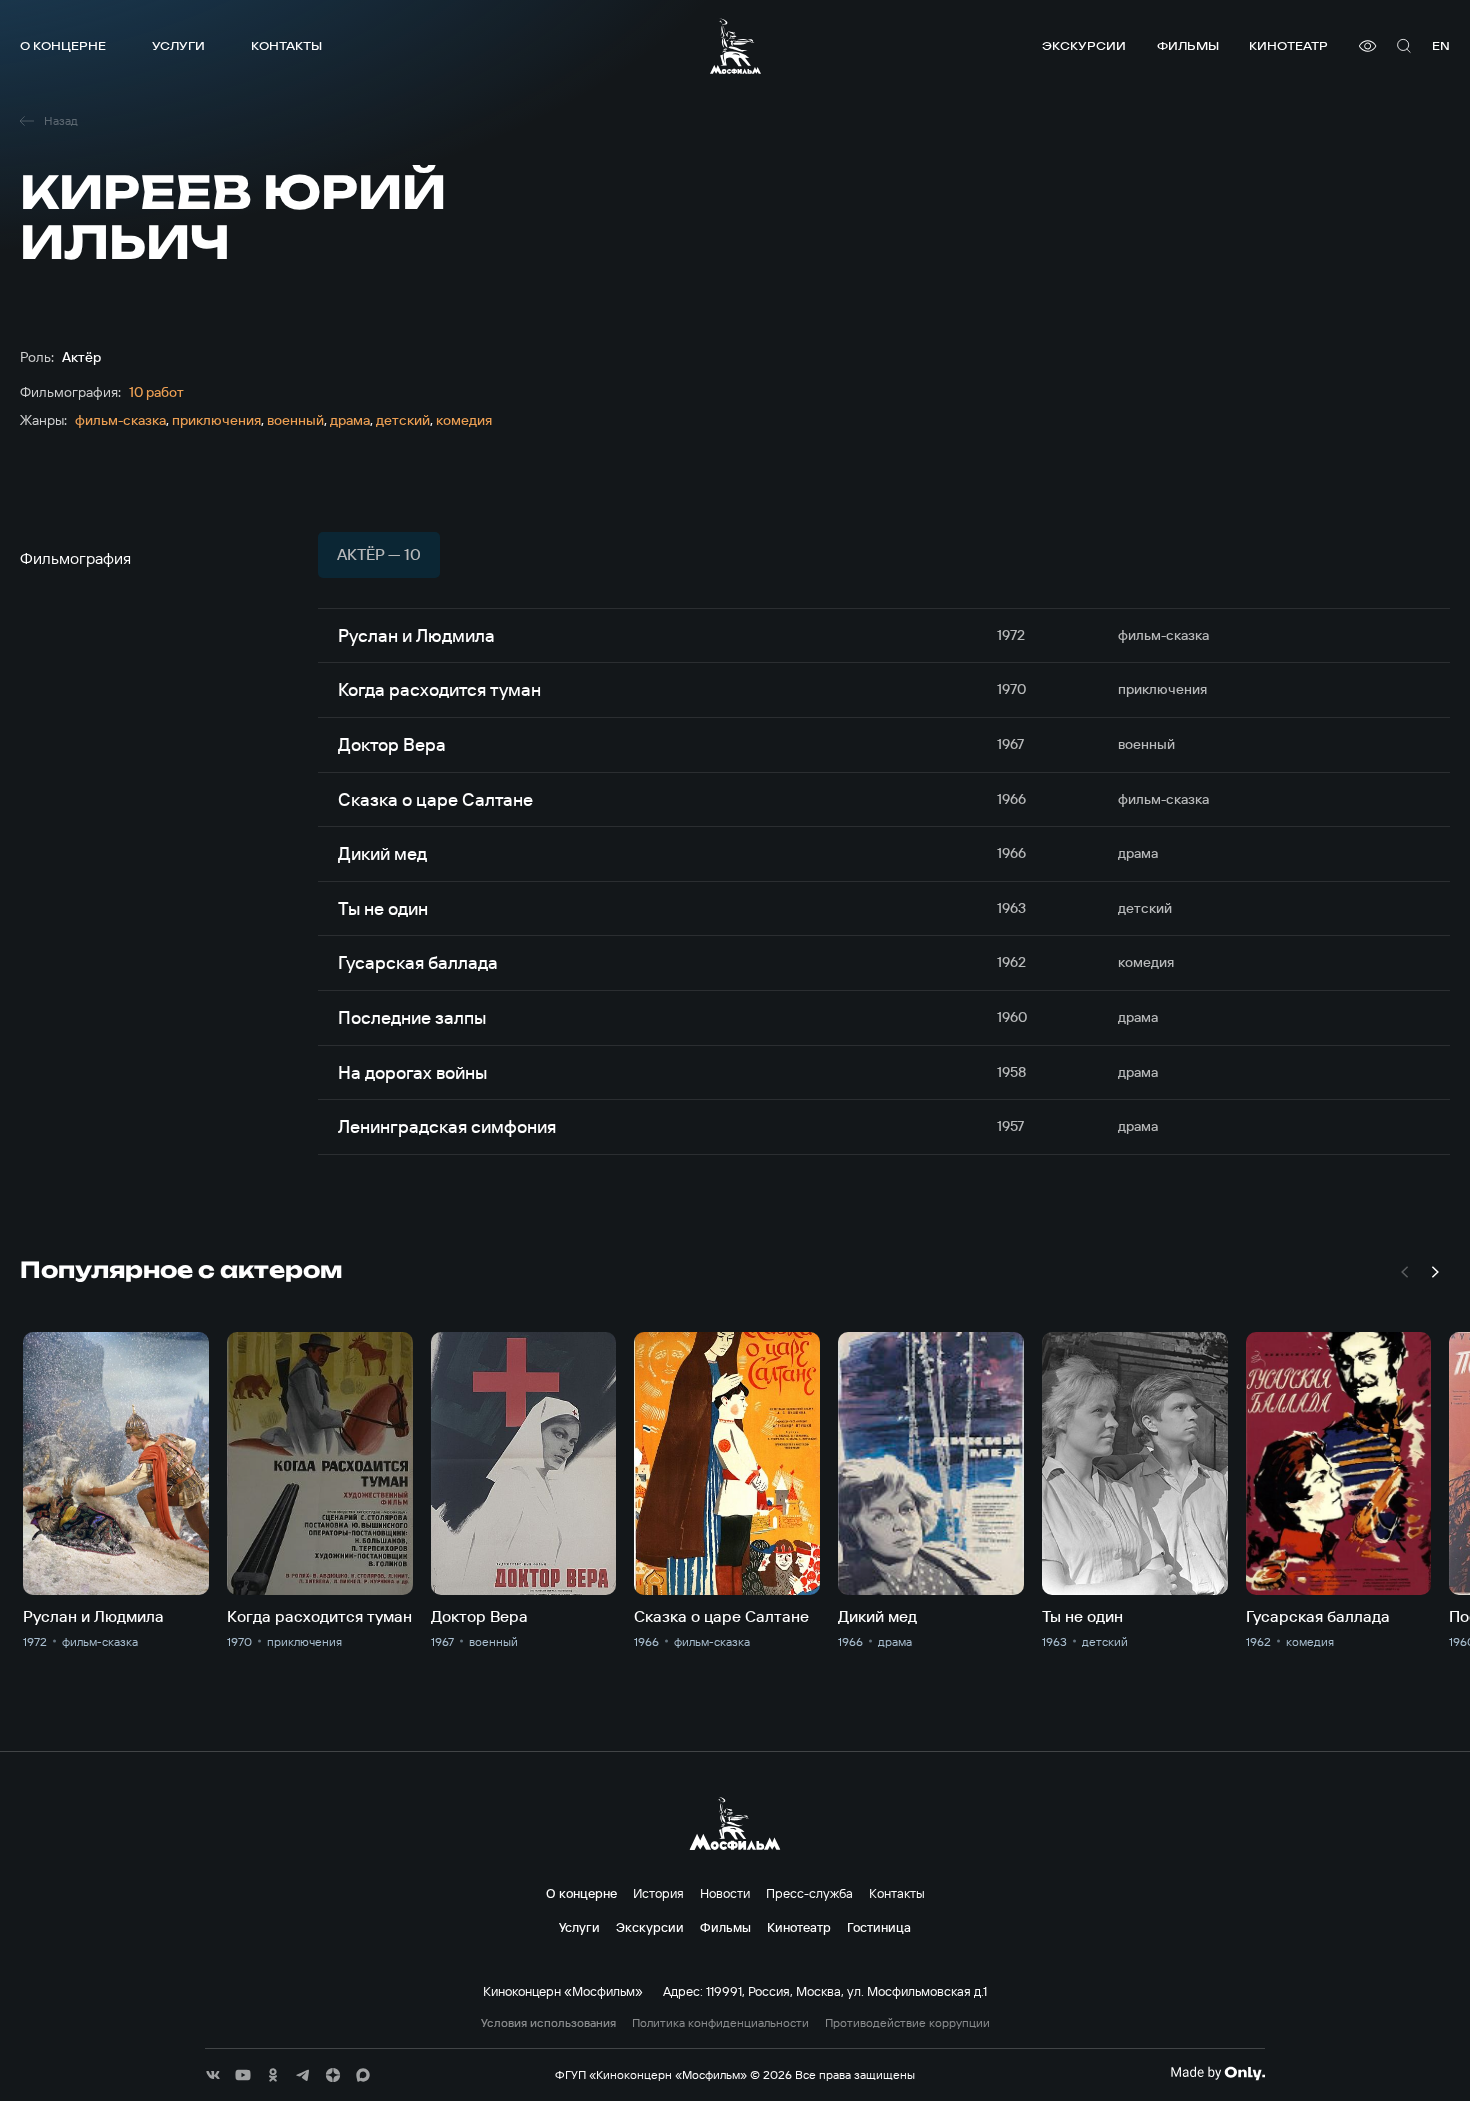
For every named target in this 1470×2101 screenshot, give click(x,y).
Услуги (178, 45)
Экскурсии (1084, 45)
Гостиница (879, 1927)
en (1441, 45)
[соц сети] (213, 2075)
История (658, 1893)
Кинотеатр (1288, 45)
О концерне (63, 45)
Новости (725, 1893)
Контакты (286, 45)
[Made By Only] (1217, 2073)
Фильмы (1188, 45)
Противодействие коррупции (907, 2023)
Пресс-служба (809, 1893)
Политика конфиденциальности (720, 2023)
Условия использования (548, 2023)
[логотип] (735, 46)
